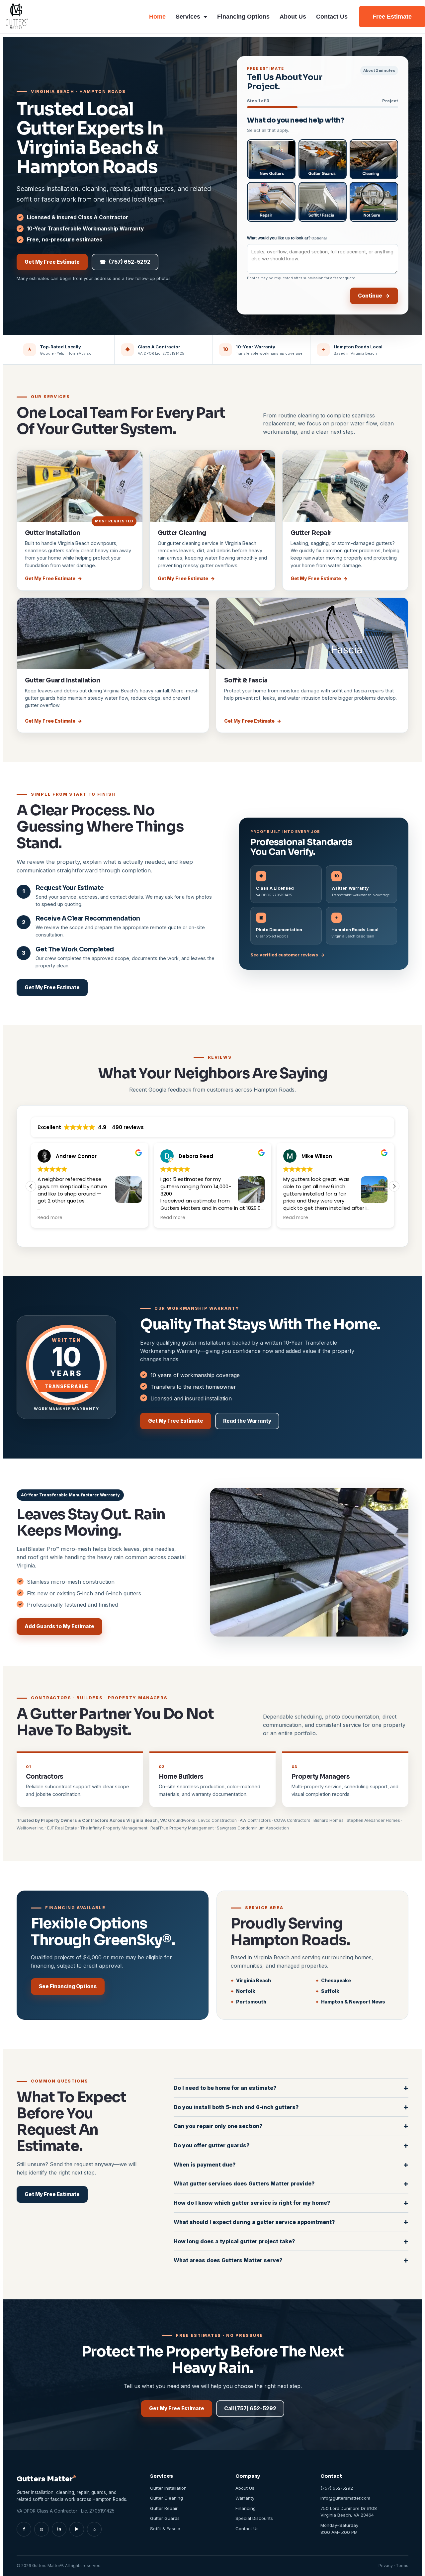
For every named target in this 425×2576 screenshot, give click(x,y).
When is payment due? (291, 2164)
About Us (293, 17)
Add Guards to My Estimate (59, 1626)
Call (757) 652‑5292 (250, 2408)
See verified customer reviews (288, 955)
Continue (374, 296)
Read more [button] (50, 1218)
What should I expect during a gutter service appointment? (291, 2222)
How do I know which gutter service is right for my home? (291, 2203)
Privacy (386, 2566)
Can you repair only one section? (291, 2126)
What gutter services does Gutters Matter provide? (291, 2183)
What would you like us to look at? (287, 238)
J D (305, 1156)
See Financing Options (68, 1986)
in (59, 2529)
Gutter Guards (165, 2518)
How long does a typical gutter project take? (291, 2241)
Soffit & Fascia (246, 680)
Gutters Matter (46, 2479)
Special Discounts (254, 2518)
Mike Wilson (194, 1156)
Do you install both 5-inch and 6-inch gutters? (291, 2107)
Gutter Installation (53, 533)
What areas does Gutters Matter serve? (291, 2260)
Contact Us (332, 17)
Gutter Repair (311, 533)
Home (157, 17)
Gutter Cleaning (182, 533)
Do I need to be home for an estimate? (291, 2088)
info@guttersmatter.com (345, 2498)
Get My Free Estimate (52, 262)
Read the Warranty (247, 1421)
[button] (394, 1186)
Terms (402, 2566)
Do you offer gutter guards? (291, 2145)
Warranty (245, 2498)
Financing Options (243, 17)
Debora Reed (73, 1156)
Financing (246, 2508)
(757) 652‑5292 (125, 262)
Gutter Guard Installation (62, 680)
